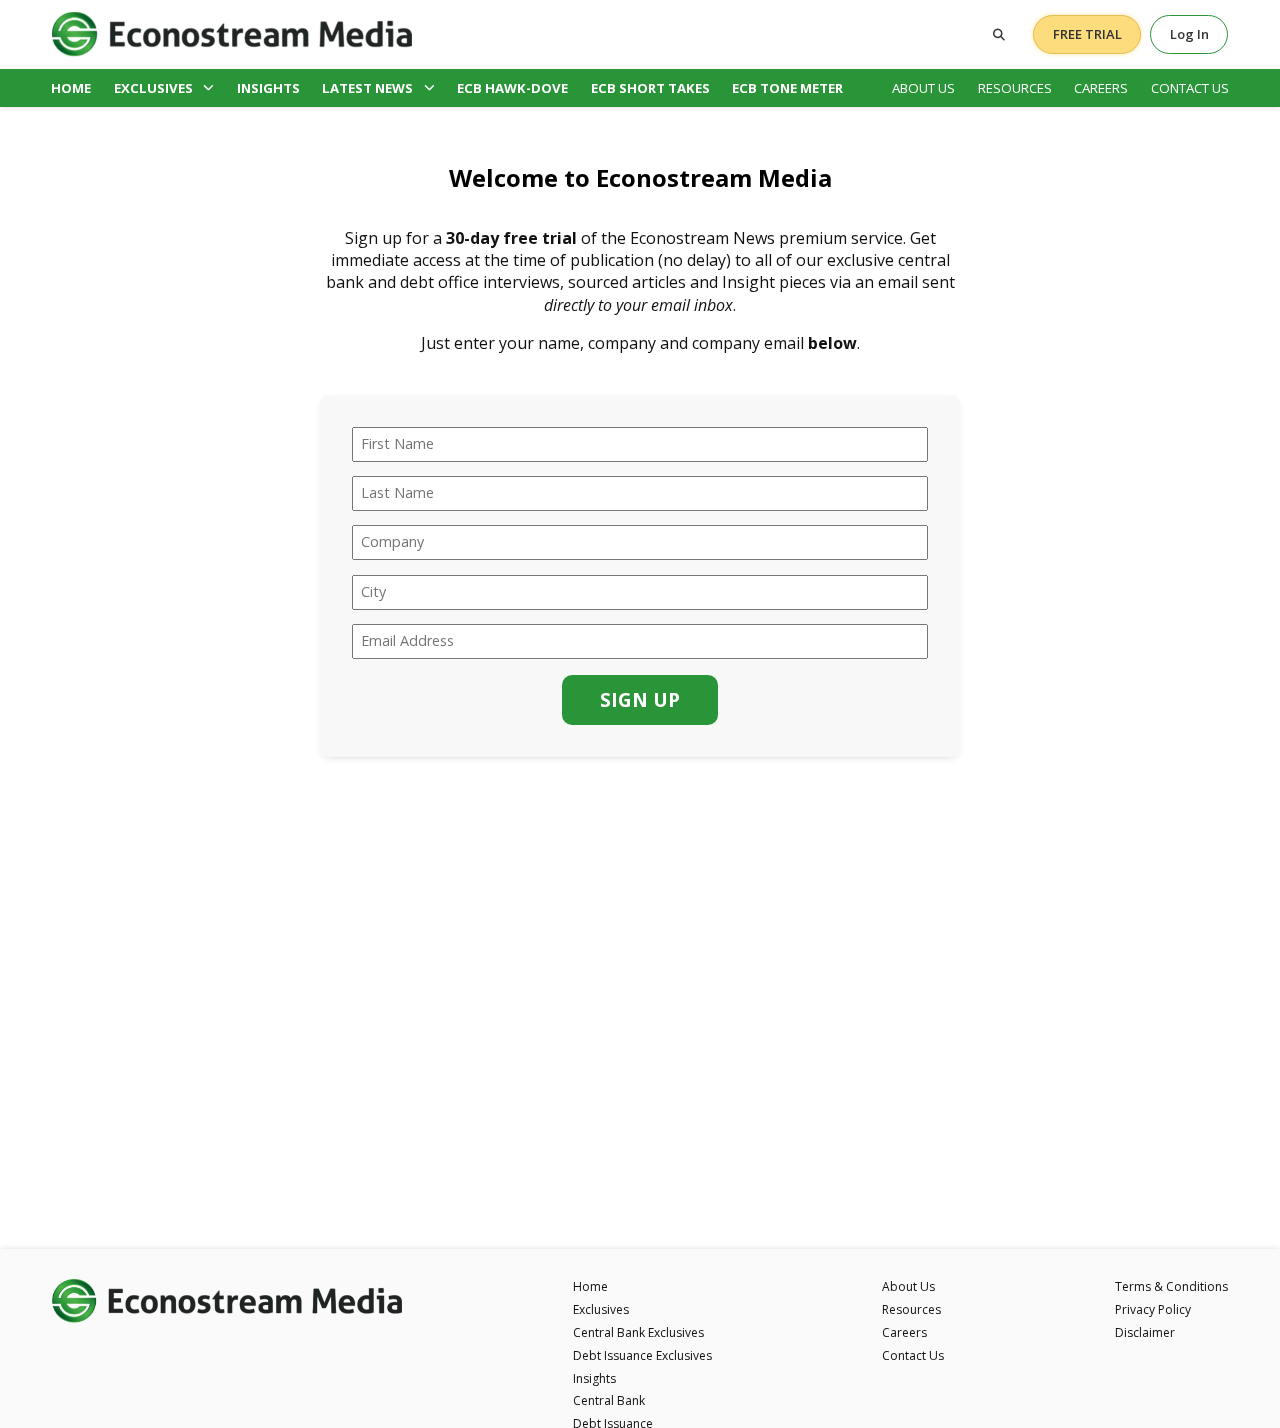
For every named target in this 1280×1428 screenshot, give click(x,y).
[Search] (999, 34)
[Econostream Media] (232, 33)
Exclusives (153, 88)
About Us (923, 88)
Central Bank (609, 1400)
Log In (1189, 34)
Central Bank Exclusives (638, 1332)
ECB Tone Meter (787, 88)
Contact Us (1190, 88)
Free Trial (1087, 34)
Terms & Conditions (1171, 1286)
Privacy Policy (1153, 1309)
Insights (268, 88)
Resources (1015, 88)
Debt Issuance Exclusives (642, 1355)
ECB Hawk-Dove (512, 88)
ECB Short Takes (650, 88)
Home (71, 88)
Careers (1101, 88)
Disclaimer (1145, 1332)
